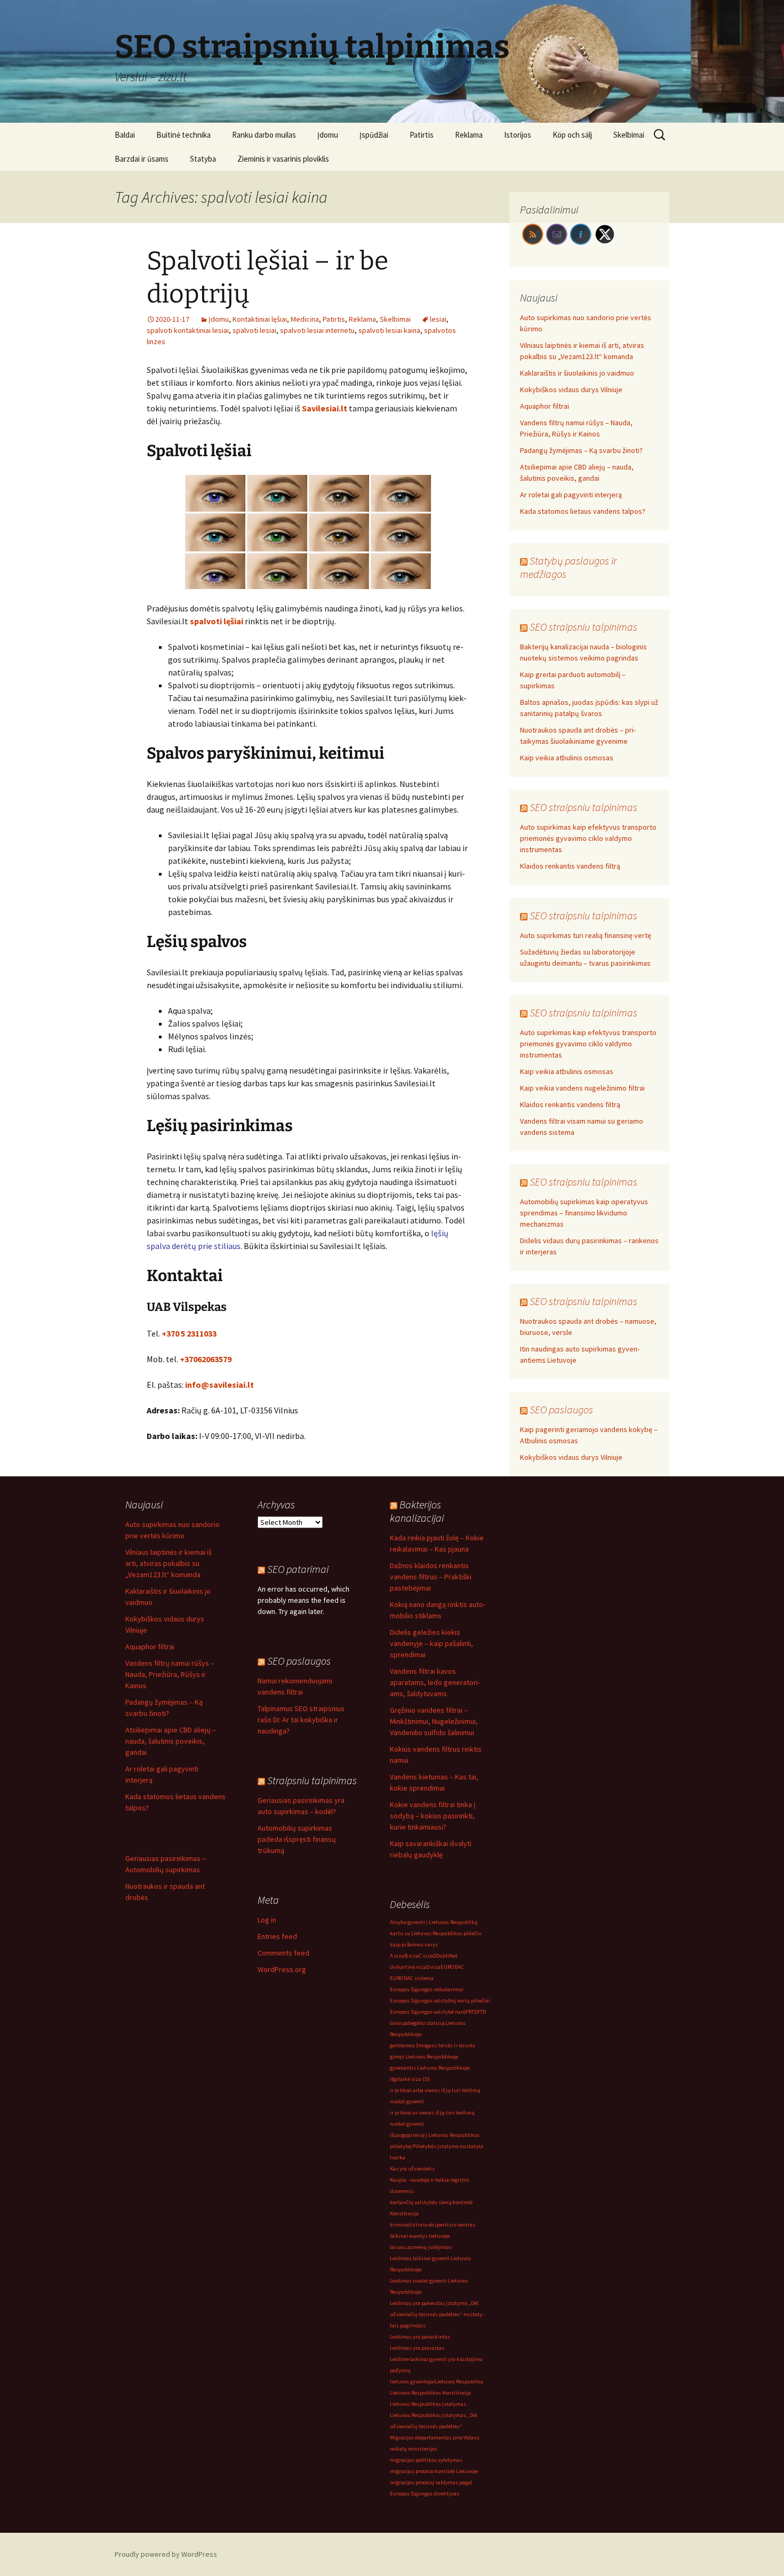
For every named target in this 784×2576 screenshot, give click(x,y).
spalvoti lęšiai (217, 621)
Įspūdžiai (374, 135)
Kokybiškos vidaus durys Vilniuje (571, 389)
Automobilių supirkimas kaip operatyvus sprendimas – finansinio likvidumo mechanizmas (584, 1213)
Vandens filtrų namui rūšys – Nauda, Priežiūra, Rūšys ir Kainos (170, 1674)
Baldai (125, 135)
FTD (482, 2012)
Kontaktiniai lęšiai (260, 319)
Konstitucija (404, 2213)
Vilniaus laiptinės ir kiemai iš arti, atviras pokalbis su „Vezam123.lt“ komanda (169, 1563)
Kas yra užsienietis (412, 2169)
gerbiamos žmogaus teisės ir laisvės (433, 2045)
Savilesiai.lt (325, 408)
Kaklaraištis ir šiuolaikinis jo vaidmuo (577, 373)
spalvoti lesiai (254, 330)
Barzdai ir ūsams (142, 159)
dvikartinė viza (408, 1967)
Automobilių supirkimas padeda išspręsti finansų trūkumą (297, 1839)
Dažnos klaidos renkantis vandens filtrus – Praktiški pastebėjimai (431, 1577)
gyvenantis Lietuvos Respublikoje (430, 2068)
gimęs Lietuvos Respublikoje (424, 2057)
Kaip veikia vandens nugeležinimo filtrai (582, 1088)
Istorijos (518, 135)
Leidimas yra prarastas (417, 2348)
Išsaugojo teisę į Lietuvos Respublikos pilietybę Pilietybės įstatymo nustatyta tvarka (437, 2146)
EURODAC (452, 1967)
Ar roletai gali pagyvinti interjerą (571, 495)
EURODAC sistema (412, 1978)
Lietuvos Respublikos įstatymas (428, 2404)
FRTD (471, 2012)
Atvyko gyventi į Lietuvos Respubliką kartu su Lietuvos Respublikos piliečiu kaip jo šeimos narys (436, 1933)
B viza (411, 1956)
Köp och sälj (572, 135)
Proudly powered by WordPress (166, 2554)
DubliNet (447, 1956)
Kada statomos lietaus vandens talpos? (583, 511)
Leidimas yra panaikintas (420, 2337)
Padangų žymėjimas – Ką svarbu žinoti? (581, 450)
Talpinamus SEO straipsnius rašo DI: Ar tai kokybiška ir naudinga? (301, 1720)
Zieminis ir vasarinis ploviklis (283, 159)
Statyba (203, 159)
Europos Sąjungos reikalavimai (427, 1989)
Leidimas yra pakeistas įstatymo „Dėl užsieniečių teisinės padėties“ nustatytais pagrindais (437, 2314)
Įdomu (328, 135)
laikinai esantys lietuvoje (420, 2236)
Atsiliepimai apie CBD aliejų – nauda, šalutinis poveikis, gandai (171, 1741)
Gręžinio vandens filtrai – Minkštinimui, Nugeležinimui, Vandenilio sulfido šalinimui (434, 1721)
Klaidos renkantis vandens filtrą (570, 866)
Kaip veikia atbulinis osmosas (567, 758)
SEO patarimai (298, 1569)
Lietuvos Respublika (459, 2382)
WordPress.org (282, 1969)
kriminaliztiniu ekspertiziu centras (433, 2225)
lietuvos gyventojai (412, 2382)
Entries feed (277, 1936)
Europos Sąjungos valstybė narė (428, 2012)
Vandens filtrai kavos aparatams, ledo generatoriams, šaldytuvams (435, 1682)
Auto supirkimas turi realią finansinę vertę (586, 935)
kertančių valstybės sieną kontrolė (431, 2202)
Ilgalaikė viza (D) (410, 2079)
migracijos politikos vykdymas (426, 2460)
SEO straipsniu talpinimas (583, 627)
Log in (267, 1920)
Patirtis (422, 135)
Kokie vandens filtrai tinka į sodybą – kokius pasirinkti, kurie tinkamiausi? (433, 1816)
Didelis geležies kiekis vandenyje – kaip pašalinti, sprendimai (431, 1643)
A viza (397, 1956)
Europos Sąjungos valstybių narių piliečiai (440, 2001)
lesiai (438, 319)
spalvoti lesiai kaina (389, 330)
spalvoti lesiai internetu (317, 330)
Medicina (305, 319)
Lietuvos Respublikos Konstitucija (430, 2393)
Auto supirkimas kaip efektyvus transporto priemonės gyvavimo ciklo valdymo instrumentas (588, 838)
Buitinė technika (183, 135)
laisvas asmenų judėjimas (421, 2247)
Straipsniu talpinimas (312, 1780)
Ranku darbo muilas (264, 135)
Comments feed (283, 1953)
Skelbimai (629, 135)
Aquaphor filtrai (545, 406)
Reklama (469, 135)
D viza (433, 1967)
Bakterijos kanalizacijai (417, 1511)
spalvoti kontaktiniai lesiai (188, 330)
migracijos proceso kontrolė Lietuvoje (434, 2471)
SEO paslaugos (561, 1409)
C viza (426, 1956)
